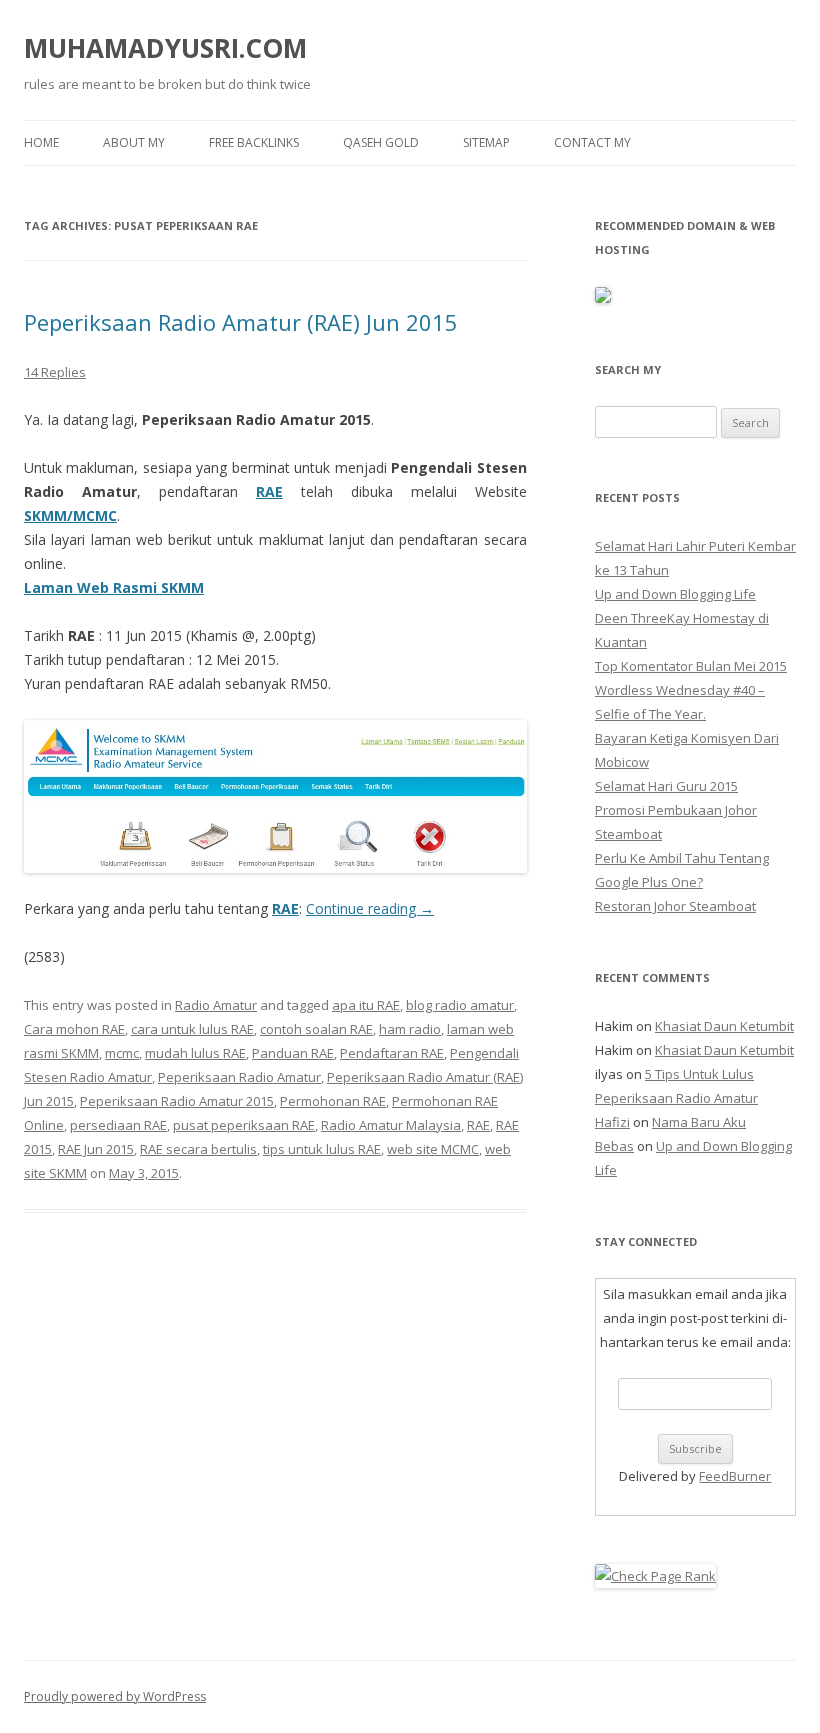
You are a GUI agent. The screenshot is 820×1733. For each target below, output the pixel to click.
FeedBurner (735, 1476)
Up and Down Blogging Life (675, 594)
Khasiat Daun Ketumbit (724, 1026)
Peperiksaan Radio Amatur (239, 1077)
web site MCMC (433, 1149)
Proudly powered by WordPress (115, 1696)
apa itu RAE (366, 1005)
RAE (269, 491)
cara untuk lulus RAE (192, 1029)
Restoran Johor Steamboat (675, 906)
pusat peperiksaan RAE (244, 1125)
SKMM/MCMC (70, 515)
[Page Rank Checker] (655, 1576)
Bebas (614, 1146)
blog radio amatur (460, 1005)
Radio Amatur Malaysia (391, 1125)
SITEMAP (486, 142)
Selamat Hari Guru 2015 (666, 786)
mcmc (122, 1053)
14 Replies (55, 372)
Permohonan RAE (333, 1101)
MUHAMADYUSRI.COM (165, 48)
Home (41, 142)
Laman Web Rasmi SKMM (114, 587)
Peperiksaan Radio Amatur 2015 (177, 1101)
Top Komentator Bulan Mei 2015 (691, 666)
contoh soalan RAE (316, 1029)
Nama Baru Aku (699, 1122)
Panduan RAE (293, 1053)
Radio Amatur (216, 1005)
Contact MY (592, 142)
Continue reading (370, 908)
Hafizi (612, 1122)
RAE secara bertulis (198, 1149)
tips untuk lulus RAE (322, 1149)
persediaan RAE (118, 1125)
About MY (134, 142)
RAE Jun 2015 (96, 1149)
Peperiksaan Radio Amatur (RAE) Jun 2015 (241, 322)
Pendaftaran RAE (392, 1053)
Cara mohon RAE (74, 1029)
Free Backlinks (254, 142)
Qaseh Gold (381, 142)
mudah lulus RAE (195, 1053)
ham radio (410, 1029)
